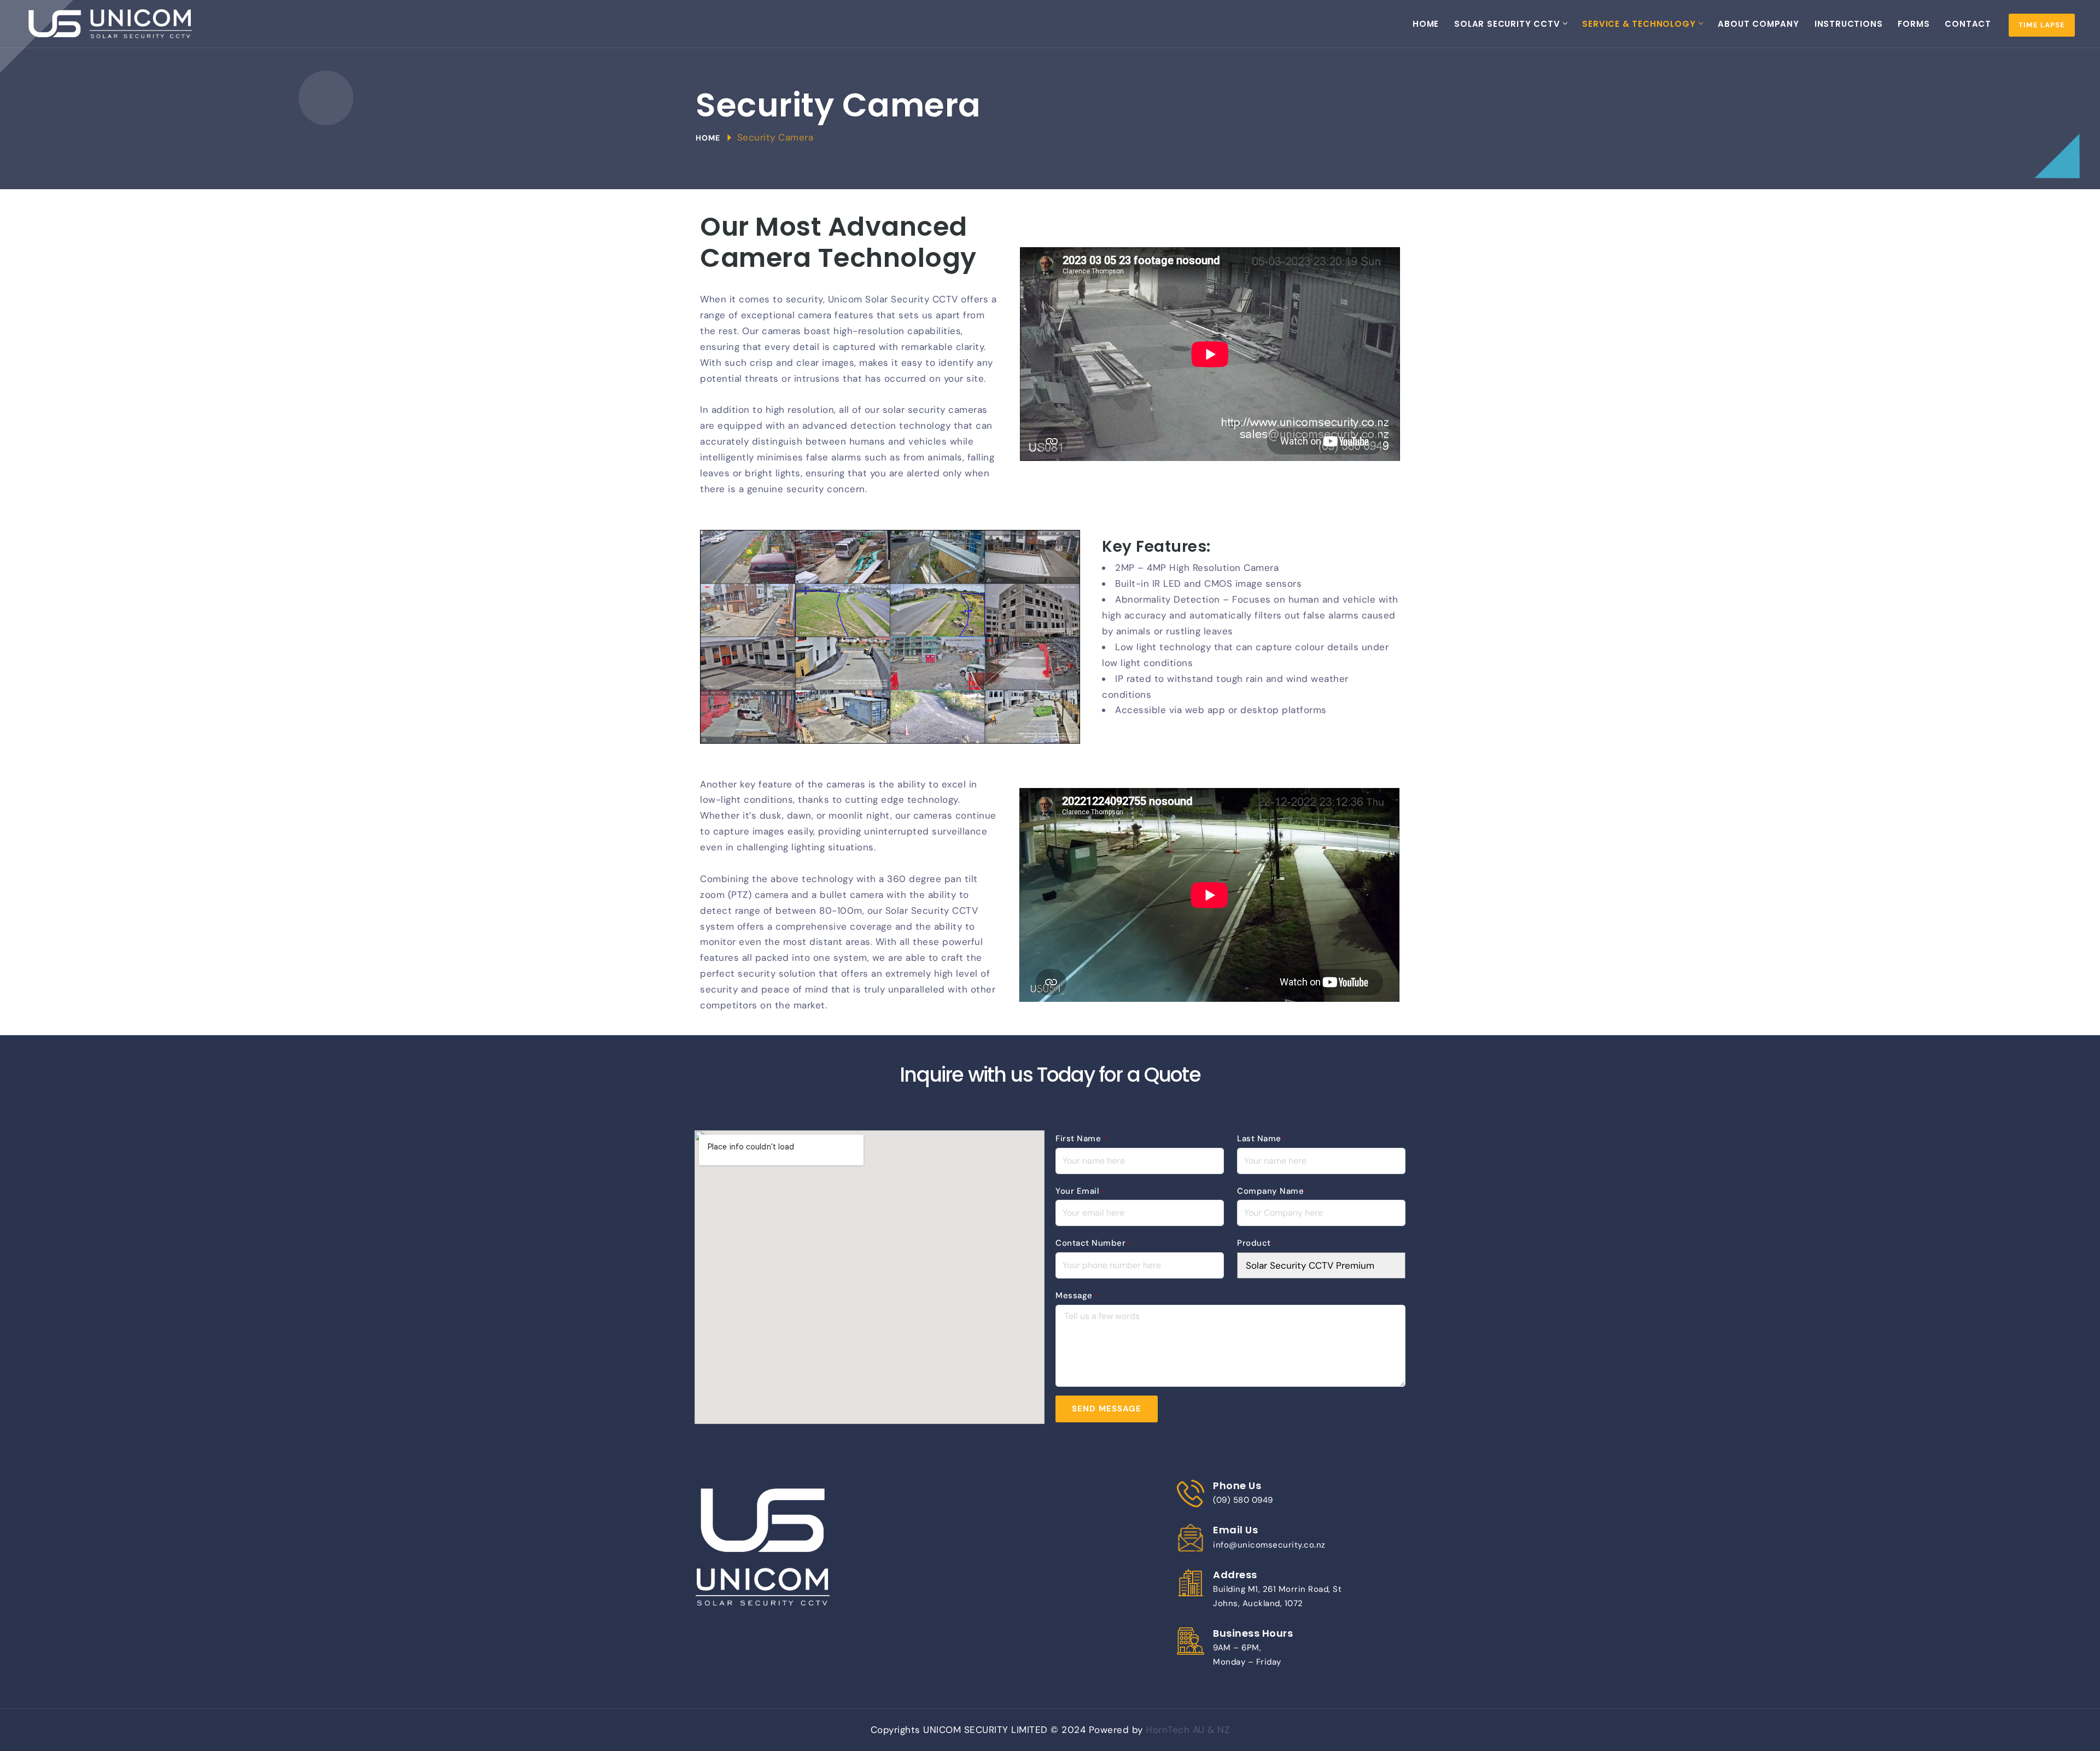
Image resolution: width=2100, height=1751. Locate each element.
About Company (1758, 24)
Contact (1968, 24)
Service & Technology (1639, 24)
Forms (1914, 24)
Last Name (1262, 1139)
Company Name (1272, 1191)
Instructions (1849, 24)
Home (1426, 24)
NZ (1223, 1730)
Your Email (1080, 1191)
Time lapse (2042, 25)
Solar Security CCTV (1507, 24)
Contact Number (1093, 1243)
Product (1257, 1243)
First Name (1081, 1139)
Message (1077, 1295)
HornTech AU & (1182, 1730)
